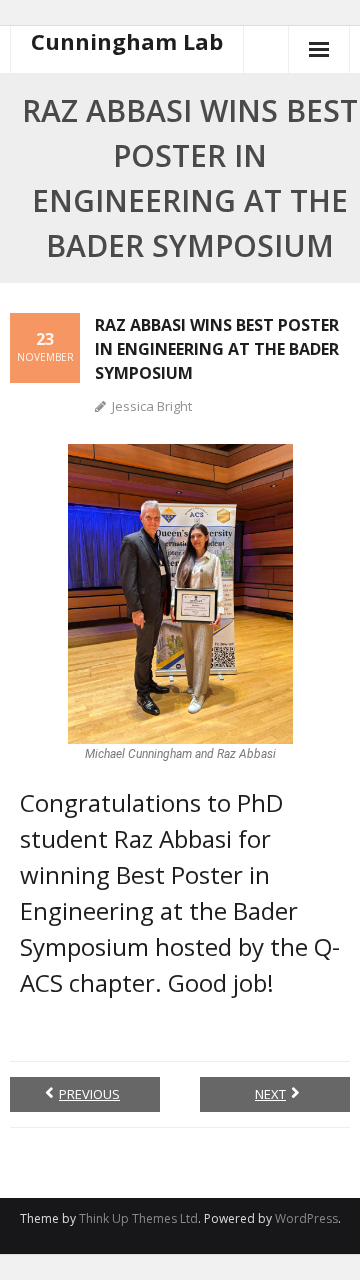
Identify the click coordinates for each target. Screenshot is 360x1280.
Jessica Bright (152, 406)
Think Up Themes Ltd (138, 1218)
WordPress (306, 1218)
